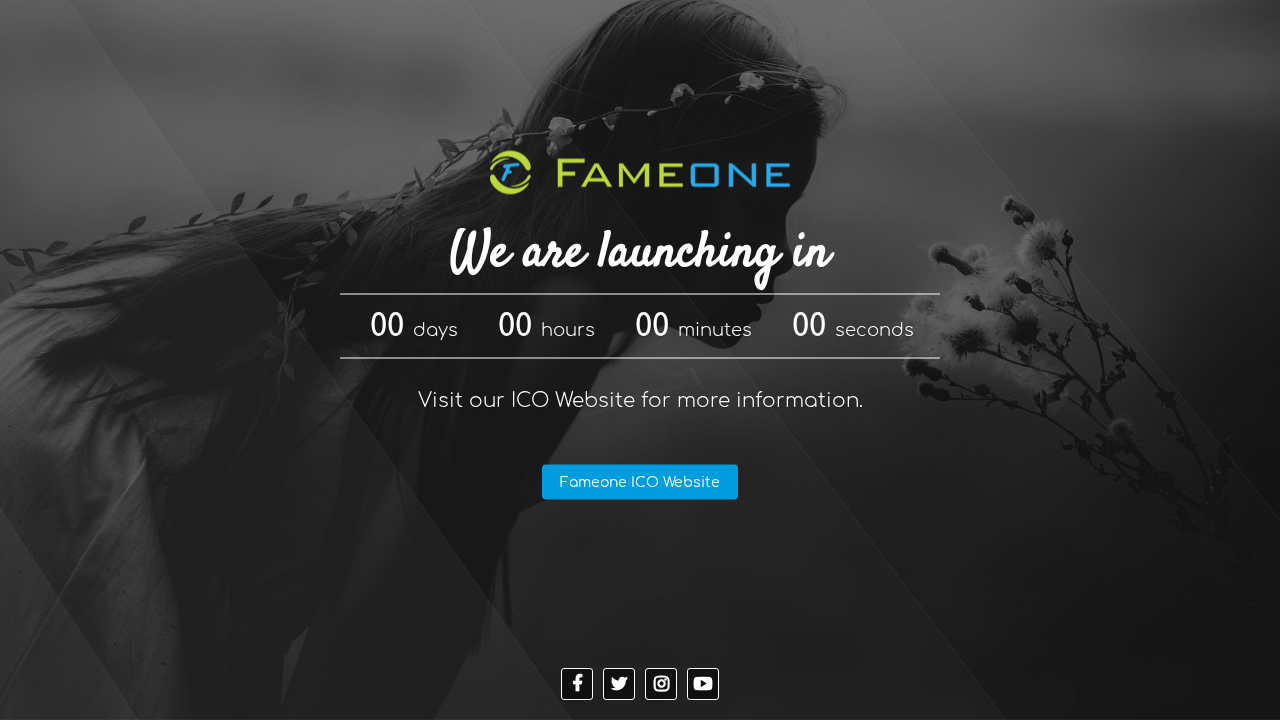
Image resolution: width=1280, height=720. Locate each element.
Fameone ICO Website (640, 482)
